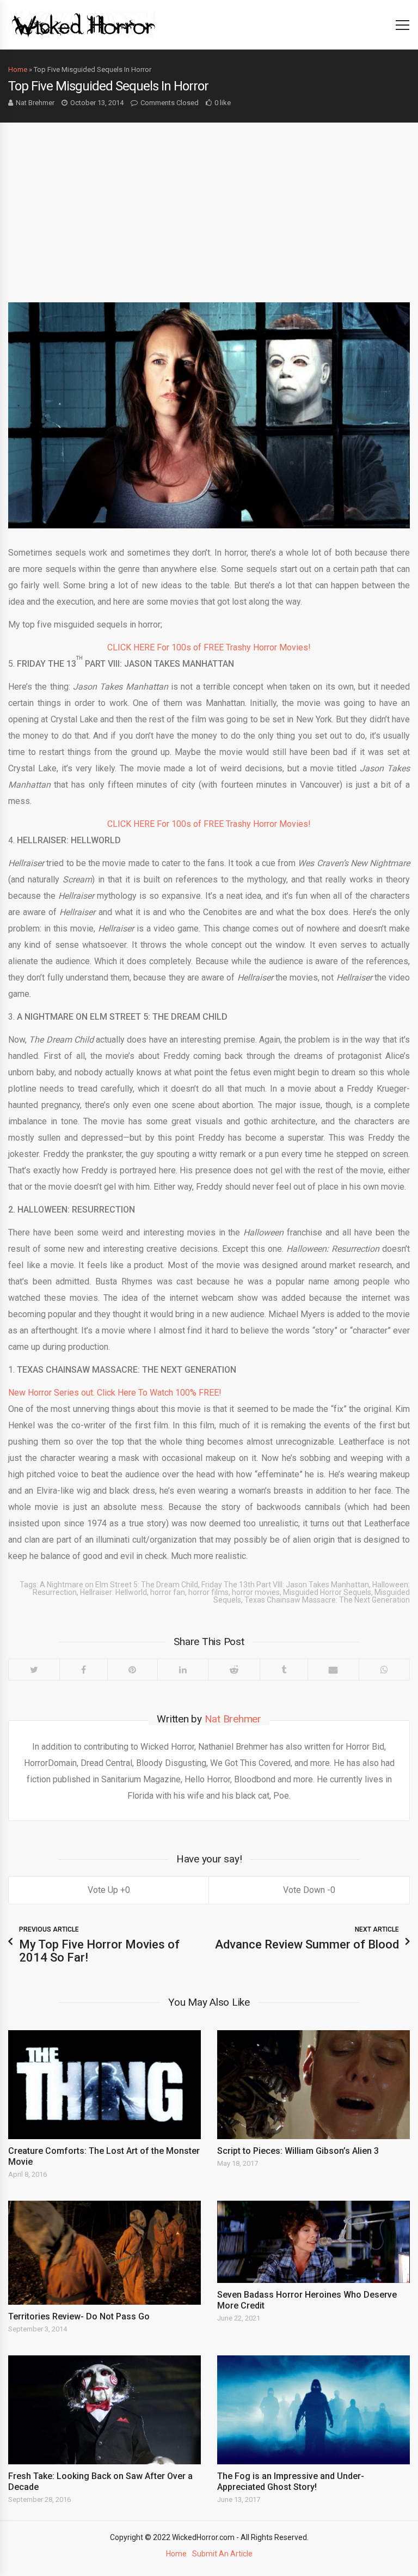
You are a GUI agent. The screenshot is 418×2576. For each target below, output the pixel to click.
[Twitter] (34, 1670)
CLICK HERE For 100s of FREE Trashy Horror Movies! (209, 647)
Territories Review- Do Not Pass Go (79, 2316)
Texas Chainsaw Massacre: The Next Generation (327, 1600)
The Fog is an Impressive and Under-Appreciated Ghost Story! (291, 2481)
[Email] (333, 1670)
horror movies (256, 1592)
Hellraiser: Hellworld (113, 1592)
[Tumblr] (284, 1670)
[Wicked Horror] (84, 24)
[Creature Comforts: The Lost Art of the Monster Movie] (104, 2084)
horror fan (168, 1592)
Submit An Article (222, 2554)
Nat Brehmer (35, 103)
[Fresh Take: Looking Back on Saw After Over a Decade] (104, 2410)
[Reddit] (234, 1670)
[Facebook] (83, 1670)
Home (18, 69)
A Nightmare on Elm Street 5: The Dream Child (119, 1585)
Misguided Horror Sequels (327, 1592)
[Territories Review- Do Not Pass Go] (104, 2253)
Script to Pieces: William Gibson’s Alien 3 (298, 2151)
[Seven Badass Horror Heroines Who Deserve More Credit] (313, 2242)
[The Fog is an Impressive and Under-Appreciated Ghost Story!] (313, 2410)
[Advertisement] (209, 204)
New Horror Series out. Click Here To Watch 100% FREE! (115, 1393)
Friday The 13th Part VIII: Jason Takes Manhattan (285, 1585)
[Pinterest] (133, 1670)
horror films (208, 1592)
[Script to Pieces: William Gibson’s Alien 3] (313, 2084)
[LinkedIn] (183, 1670)
